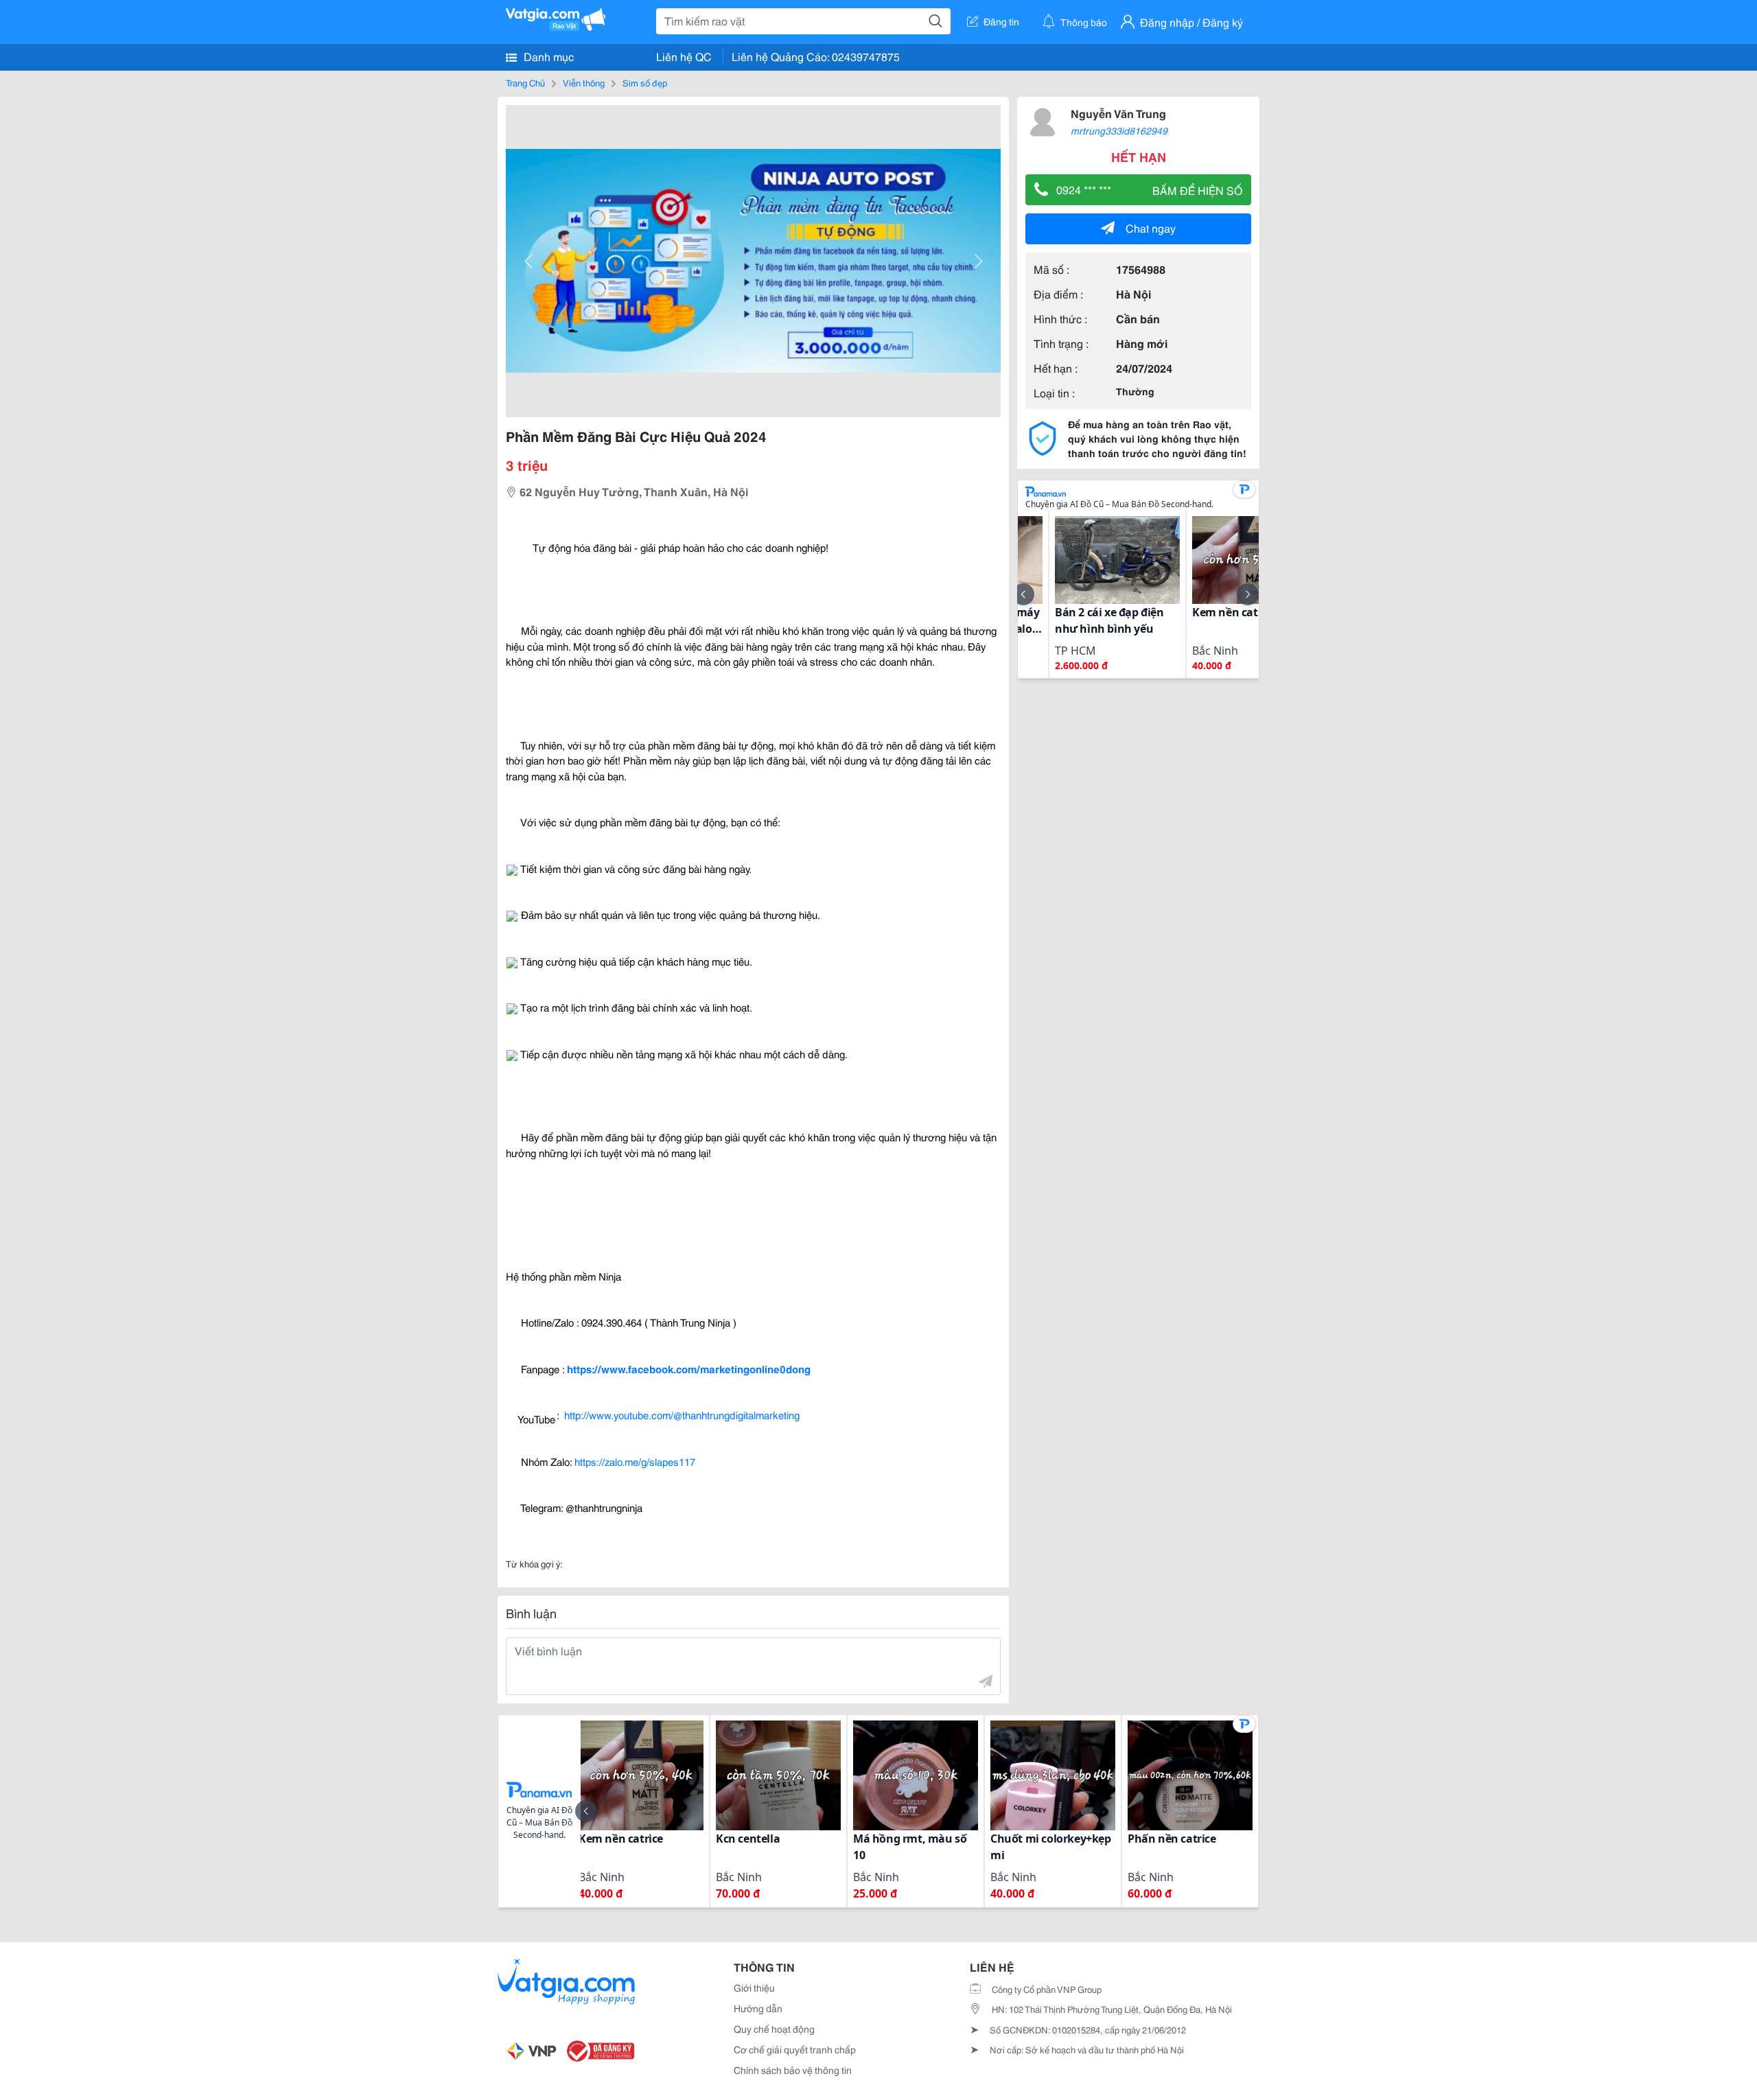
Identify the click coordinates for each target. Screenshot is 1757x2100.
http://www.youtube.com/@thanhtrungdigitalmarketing (682, 1414)
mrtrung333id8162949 (1119, 130)
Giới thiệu (754, 1987)
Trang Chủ (525, 82)
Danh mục (547, 56)
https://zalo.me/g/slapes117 (635, 1461)
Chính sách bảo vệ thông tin (793, 2070)
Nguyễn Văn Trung (1118, 113)
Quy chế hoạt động (774, 2029)
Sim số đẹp (645, 82)
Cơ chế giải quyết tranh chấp (795, 2049)
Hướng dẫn (758, 2008)
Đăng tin (1001, 21)
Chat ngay (1151, 227)
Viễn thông (584, 82)
